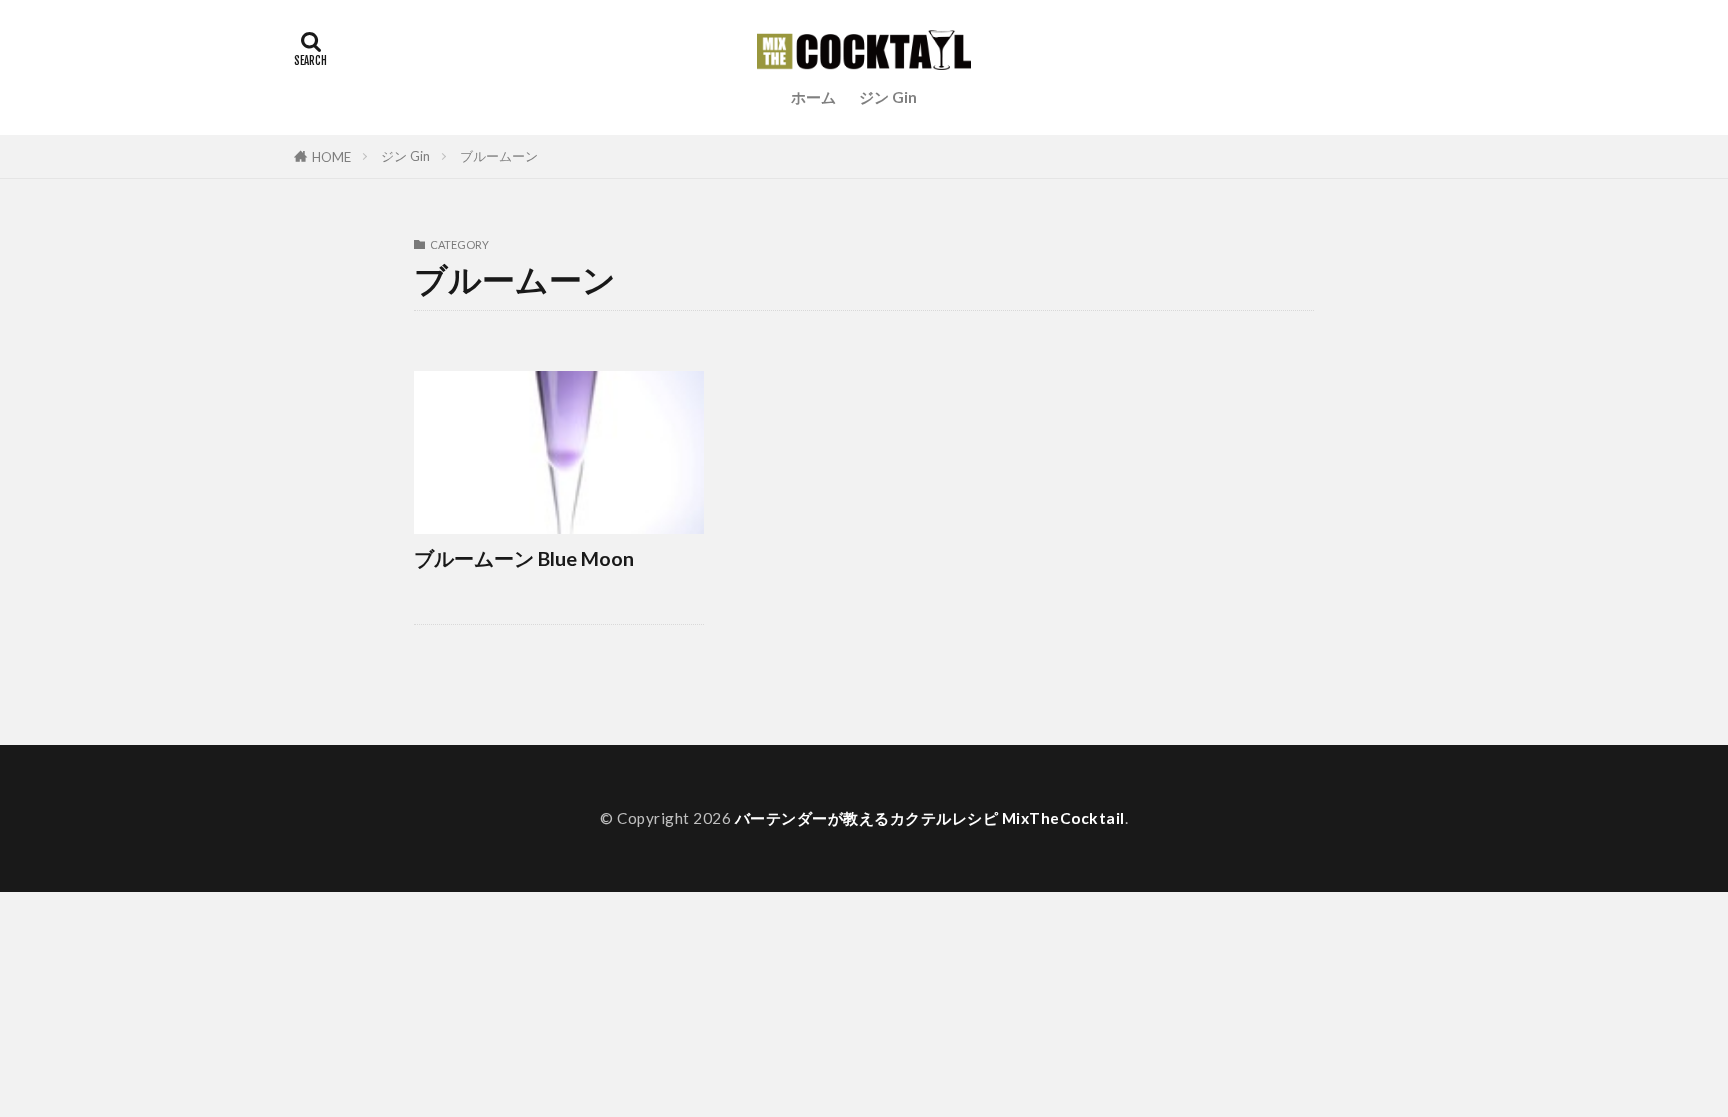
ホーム (813, 97)
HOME (331, 156)
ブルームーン (499, 156)
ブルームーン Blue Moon (524, 558)
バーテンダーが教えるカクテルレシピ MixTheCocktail (930, 818)
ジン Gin (888, 97)
